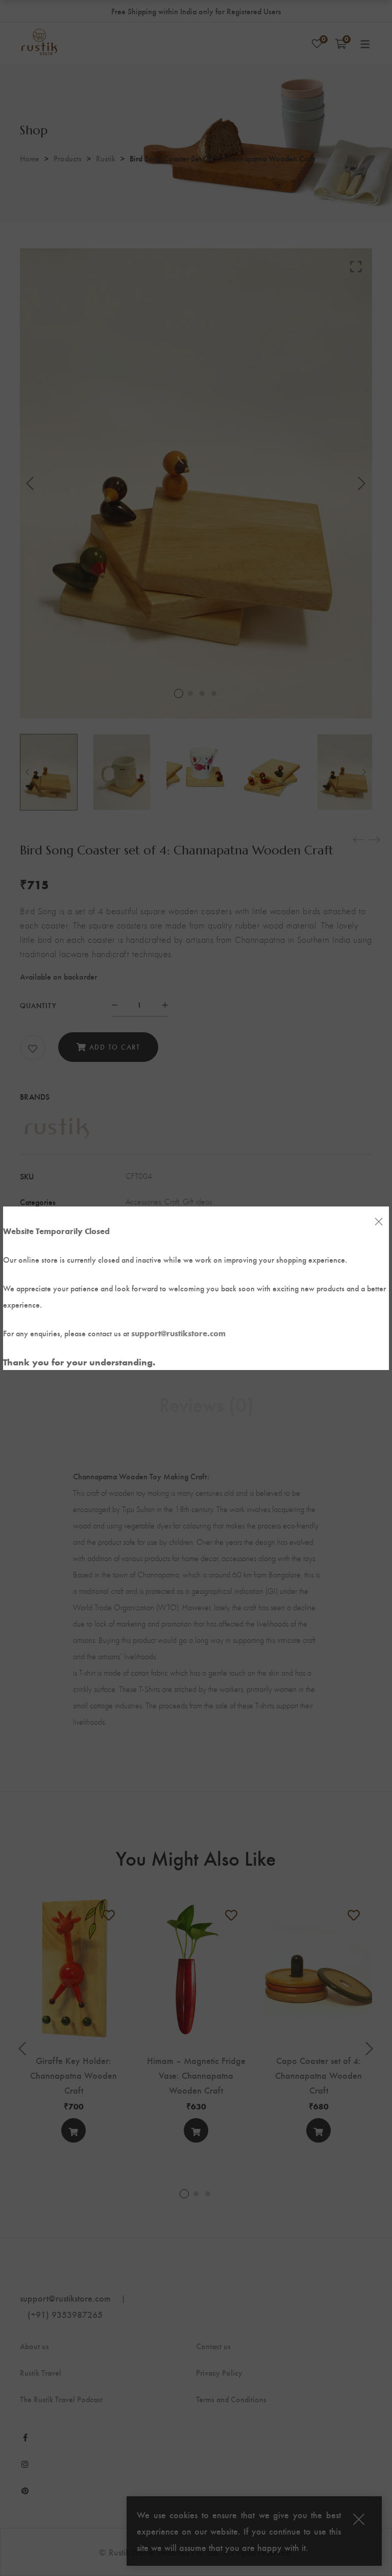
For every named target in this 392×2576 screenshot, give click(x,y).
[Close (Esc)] (379, 1222)
